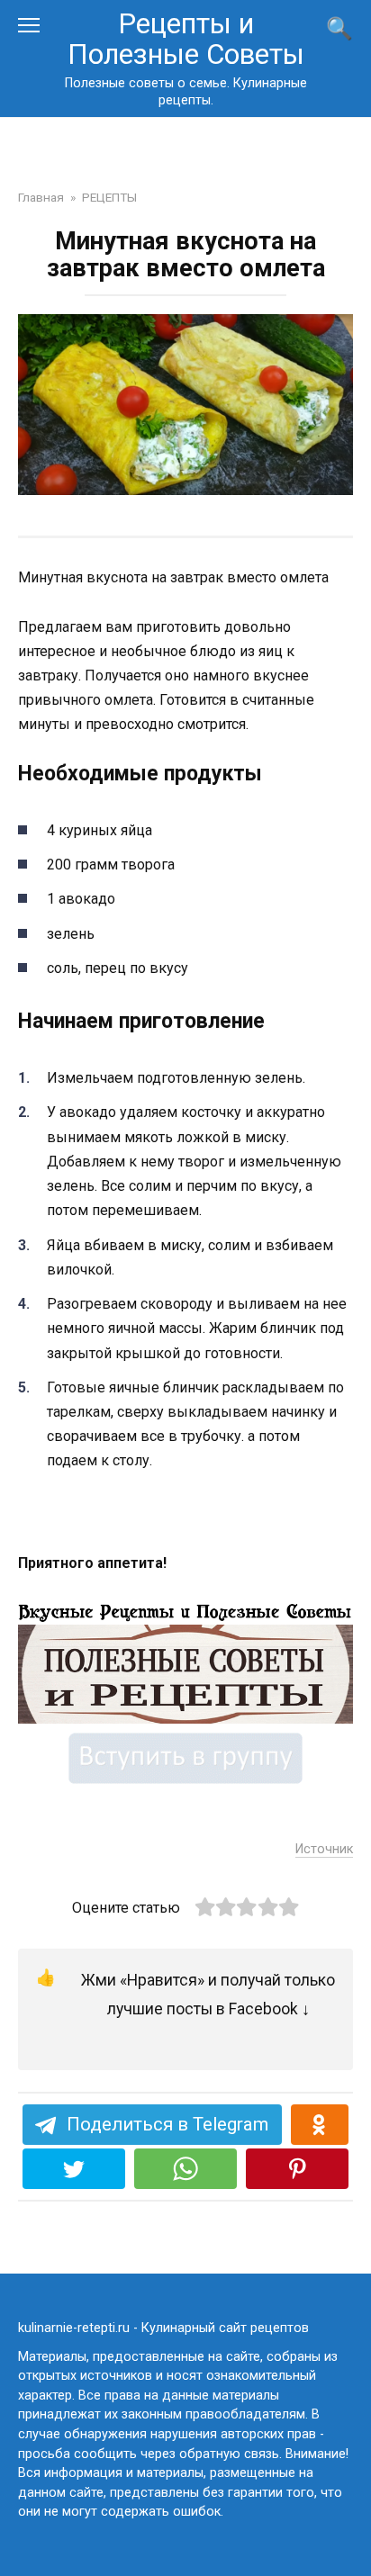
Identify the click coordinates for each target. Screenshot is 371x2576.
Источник (324, 1849)
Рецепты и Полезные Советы (186, 39)
